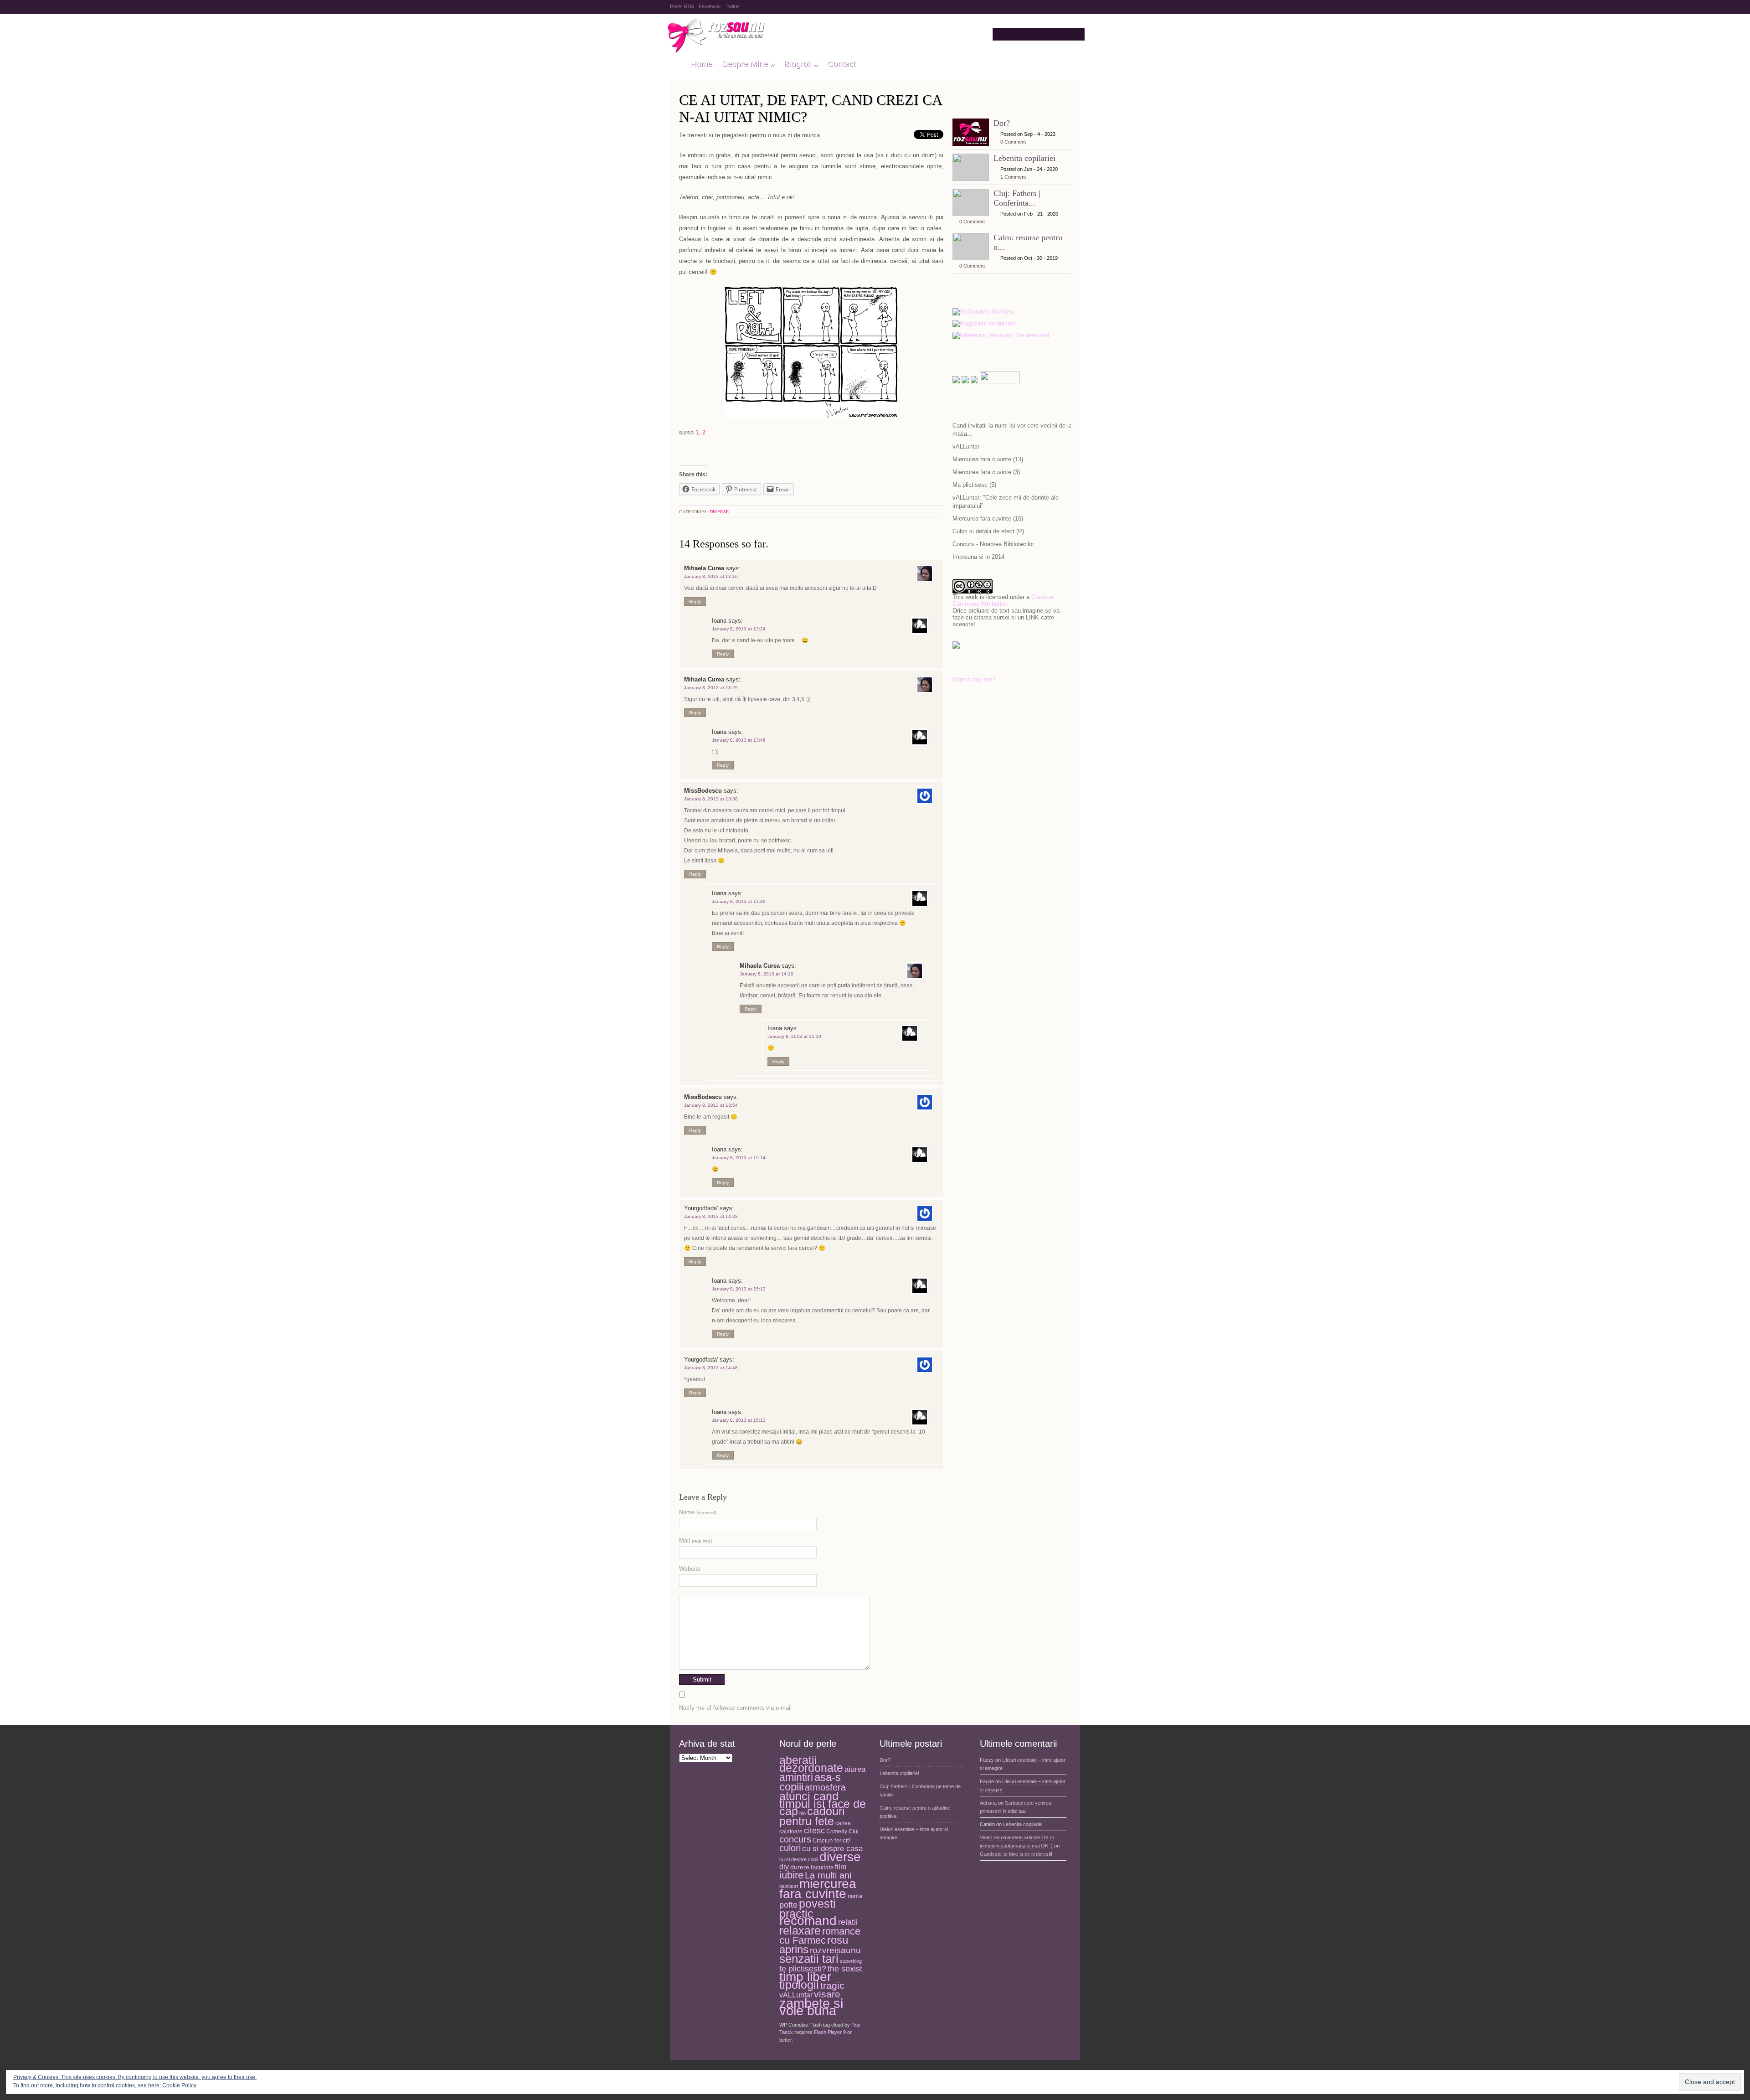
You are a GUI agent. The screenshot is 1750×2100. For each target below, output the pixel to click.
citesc (814, 1830)
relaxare (800, 1931)
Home (701, 64)
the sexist (845, 1968)
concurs (795, 1839)
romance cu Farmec (820, 1936)
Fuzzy (987, 1760)
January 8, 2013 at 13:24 (739, 629)
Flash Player (828, 2032)
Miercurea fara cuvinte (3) (986, 472)
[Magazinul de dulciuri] (984, 324)
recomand (808, 1921)
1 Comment (1013, 177)
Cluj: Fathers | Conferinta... (1017, 198)
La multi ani (828, 1875)
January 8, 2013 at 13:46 (739, 740)
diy (784, 1867)
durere (800, 1867)
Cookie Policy (179, 2085)
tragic (832, 1986)
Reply (695, 601)
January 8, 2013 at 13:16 (711, 576)
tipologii (799, 1985)
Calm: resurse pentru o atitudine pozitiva (915, 1812)
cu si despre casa (832, 1849)
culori (790, 1848)
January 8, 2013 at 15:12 (739, 1289)
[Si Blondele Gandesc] (984, 312)
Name (698, 1512)
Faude (987, 1781)
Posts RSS (682, 6)
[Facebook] (965, 381)
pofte (788, 1905)
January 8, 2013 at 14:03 (711, 1216)
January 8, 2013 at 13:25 (711, 688)
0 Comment (1013, 142)
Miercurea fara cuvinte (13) (988, 459)
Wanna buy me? (974, 679)
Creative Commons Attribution (1003, 600)
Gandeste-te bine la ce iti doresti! (1016, 1854)
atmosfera (825, 1787)
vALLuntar (966, 446)
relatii (848, 1922)
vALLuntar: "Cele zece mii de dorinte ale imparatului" (1006, 502)
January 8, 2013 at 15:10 (794, 1036)
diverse (719, 511)
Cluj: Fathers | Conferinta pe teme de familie (920, 1790)
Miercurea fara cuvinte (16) (988, 519)
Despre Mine (748, 64)
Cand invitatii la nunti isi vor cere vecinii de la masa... (1012, 430)
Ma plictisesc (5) (974, 485)
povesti (817, 1904)
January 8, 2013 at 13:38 (711, 799)
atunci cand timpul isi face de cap (823, 1803)
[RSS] (974, 381)
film (841, 1867)
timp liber (805, 1977)
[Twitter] (956, 381)
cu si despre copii (799, 1859)
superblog (851, 1961)
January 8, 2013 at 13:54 (711, 1105)
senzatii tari (809, 1959)
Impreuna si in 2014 (978, 557)
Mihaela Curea (704, 568)
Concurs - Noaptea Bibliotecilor (993, 544)
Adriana (988, 1803)
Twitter (733, 6)
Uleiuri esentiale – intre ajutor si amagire (914, 1833)
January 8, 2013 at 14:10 (767, 974)
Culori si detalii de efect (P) (988, 531)
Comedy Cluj (842, 1832)
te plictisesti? (803, 1969)
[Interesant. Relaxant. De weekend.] (1002, 336)
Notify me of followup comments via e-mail (735, 1708)
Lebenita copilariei (1024, 158)
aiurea (855, 1769)
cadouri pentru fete (812, 1816)
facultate (822, 1867)
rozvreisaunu (835, 1950)
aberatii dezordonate (811, 1764)
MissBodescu (703, 791)
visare (827, 1994)
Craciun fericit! (832, 1840)
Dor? (1002, 123)
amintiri (796, 1777)
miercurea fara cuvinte (818, 1889)
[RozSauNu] (676, 64)
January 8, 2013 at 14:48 (711, 1368)
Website (690, 1569)
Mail (695, 1540)
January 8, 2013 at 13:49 (739, 901)
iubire (791, 1875)
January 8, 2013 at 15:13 (739, 1420)
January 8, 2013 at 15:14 (739, 1158)
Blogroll (801, 64)
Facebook (710, 6)
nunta (855, 1896)
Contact (841, 64)
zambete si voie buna (811, 2007)
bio (803, 1813)
